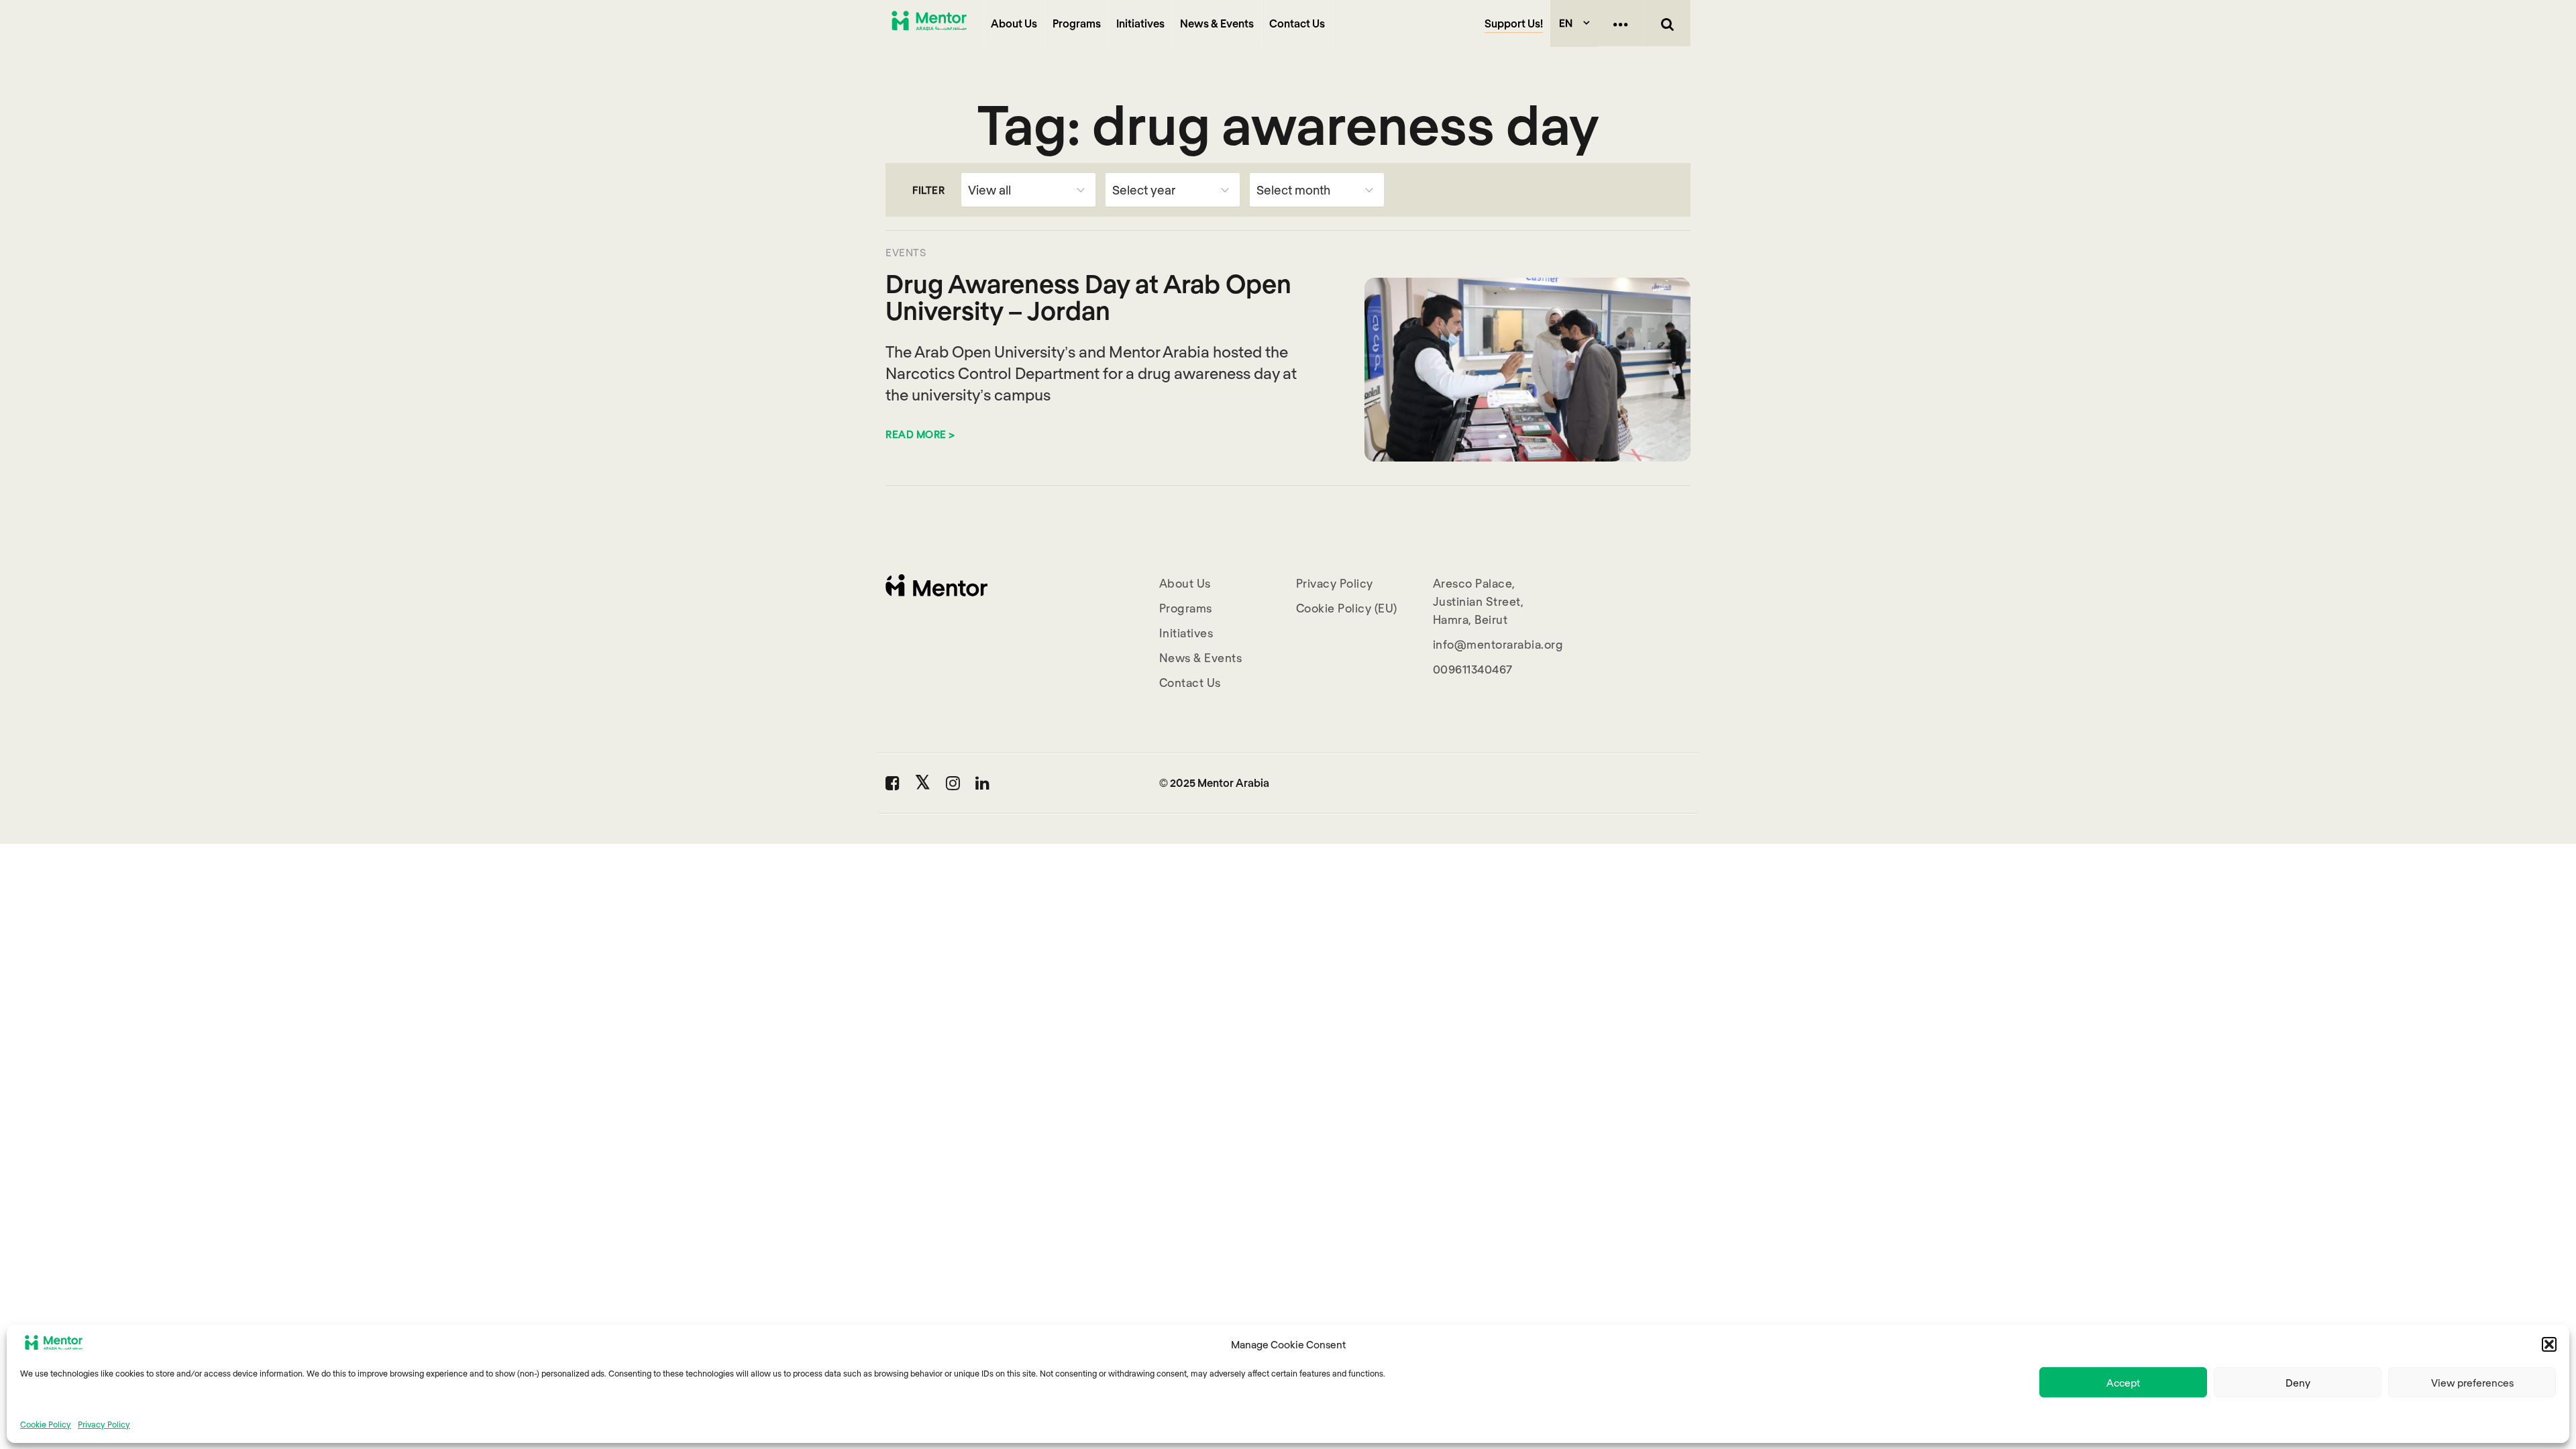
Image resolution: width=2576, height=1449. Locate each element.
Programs (1077, 23)
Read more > (920, 434)
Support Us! (1514, 23)
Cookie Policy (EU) (1347, 608)
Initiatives (1140, 23)
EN (1566, 23)
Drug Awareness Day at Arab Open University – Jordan (1088, 297)
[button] (2549, 1344)
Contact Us (1297, 23)
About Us (1014, 23)
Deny (2298, 1383)
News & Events (1217, 23)
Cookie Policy (46, 1424)
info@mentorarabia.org (1498, 644)
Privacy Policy (104, 1424)
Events (906, 252)
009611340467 (1473, 669)
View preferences (2472, 1383)
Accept (2123, 1383)
